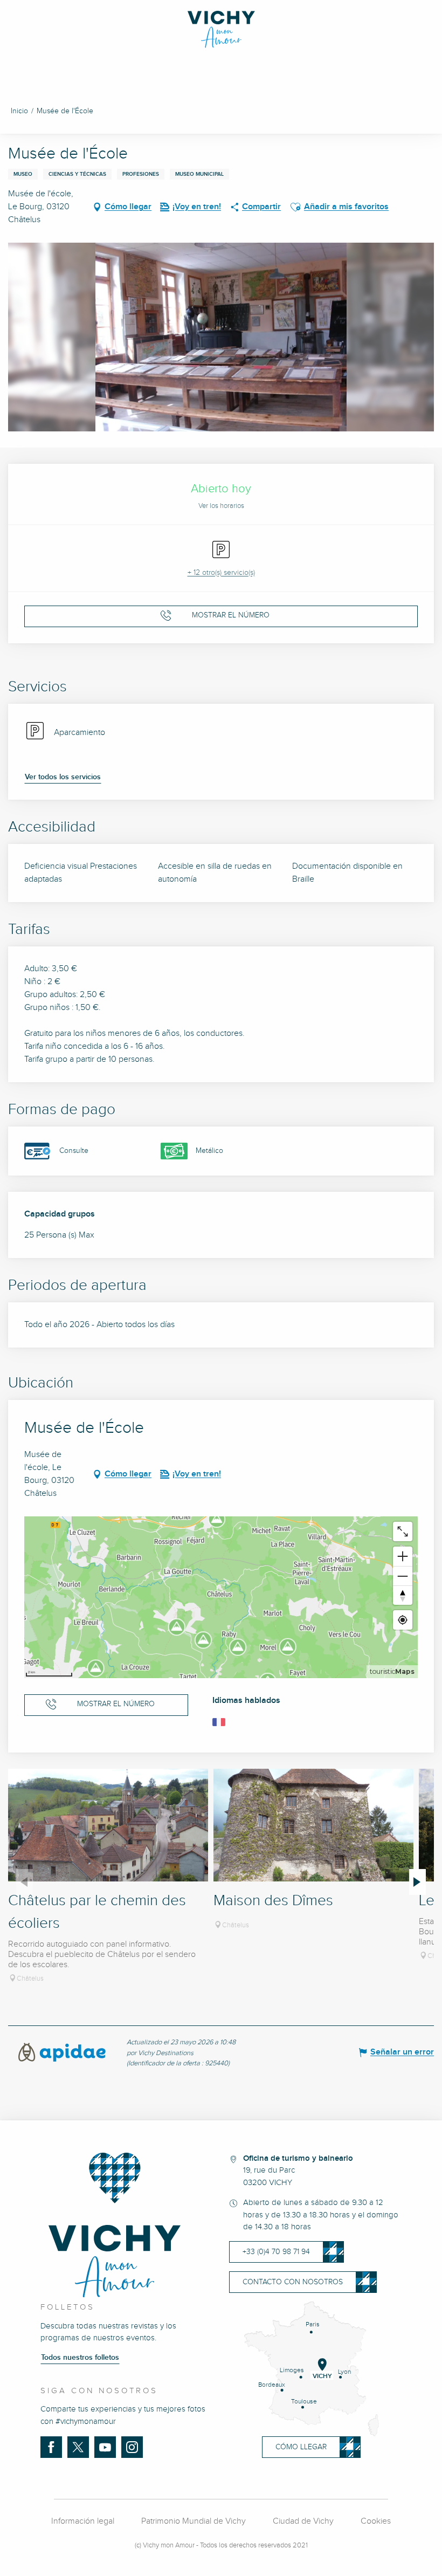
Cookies (376, 2521)
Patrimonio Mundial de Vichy (194, 2521)
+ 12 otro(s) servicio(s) (221, 573)
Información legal (83, 2521)
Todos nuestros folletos (80, 2358)
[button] (295, 207)
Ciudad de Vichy (303, 2521)
